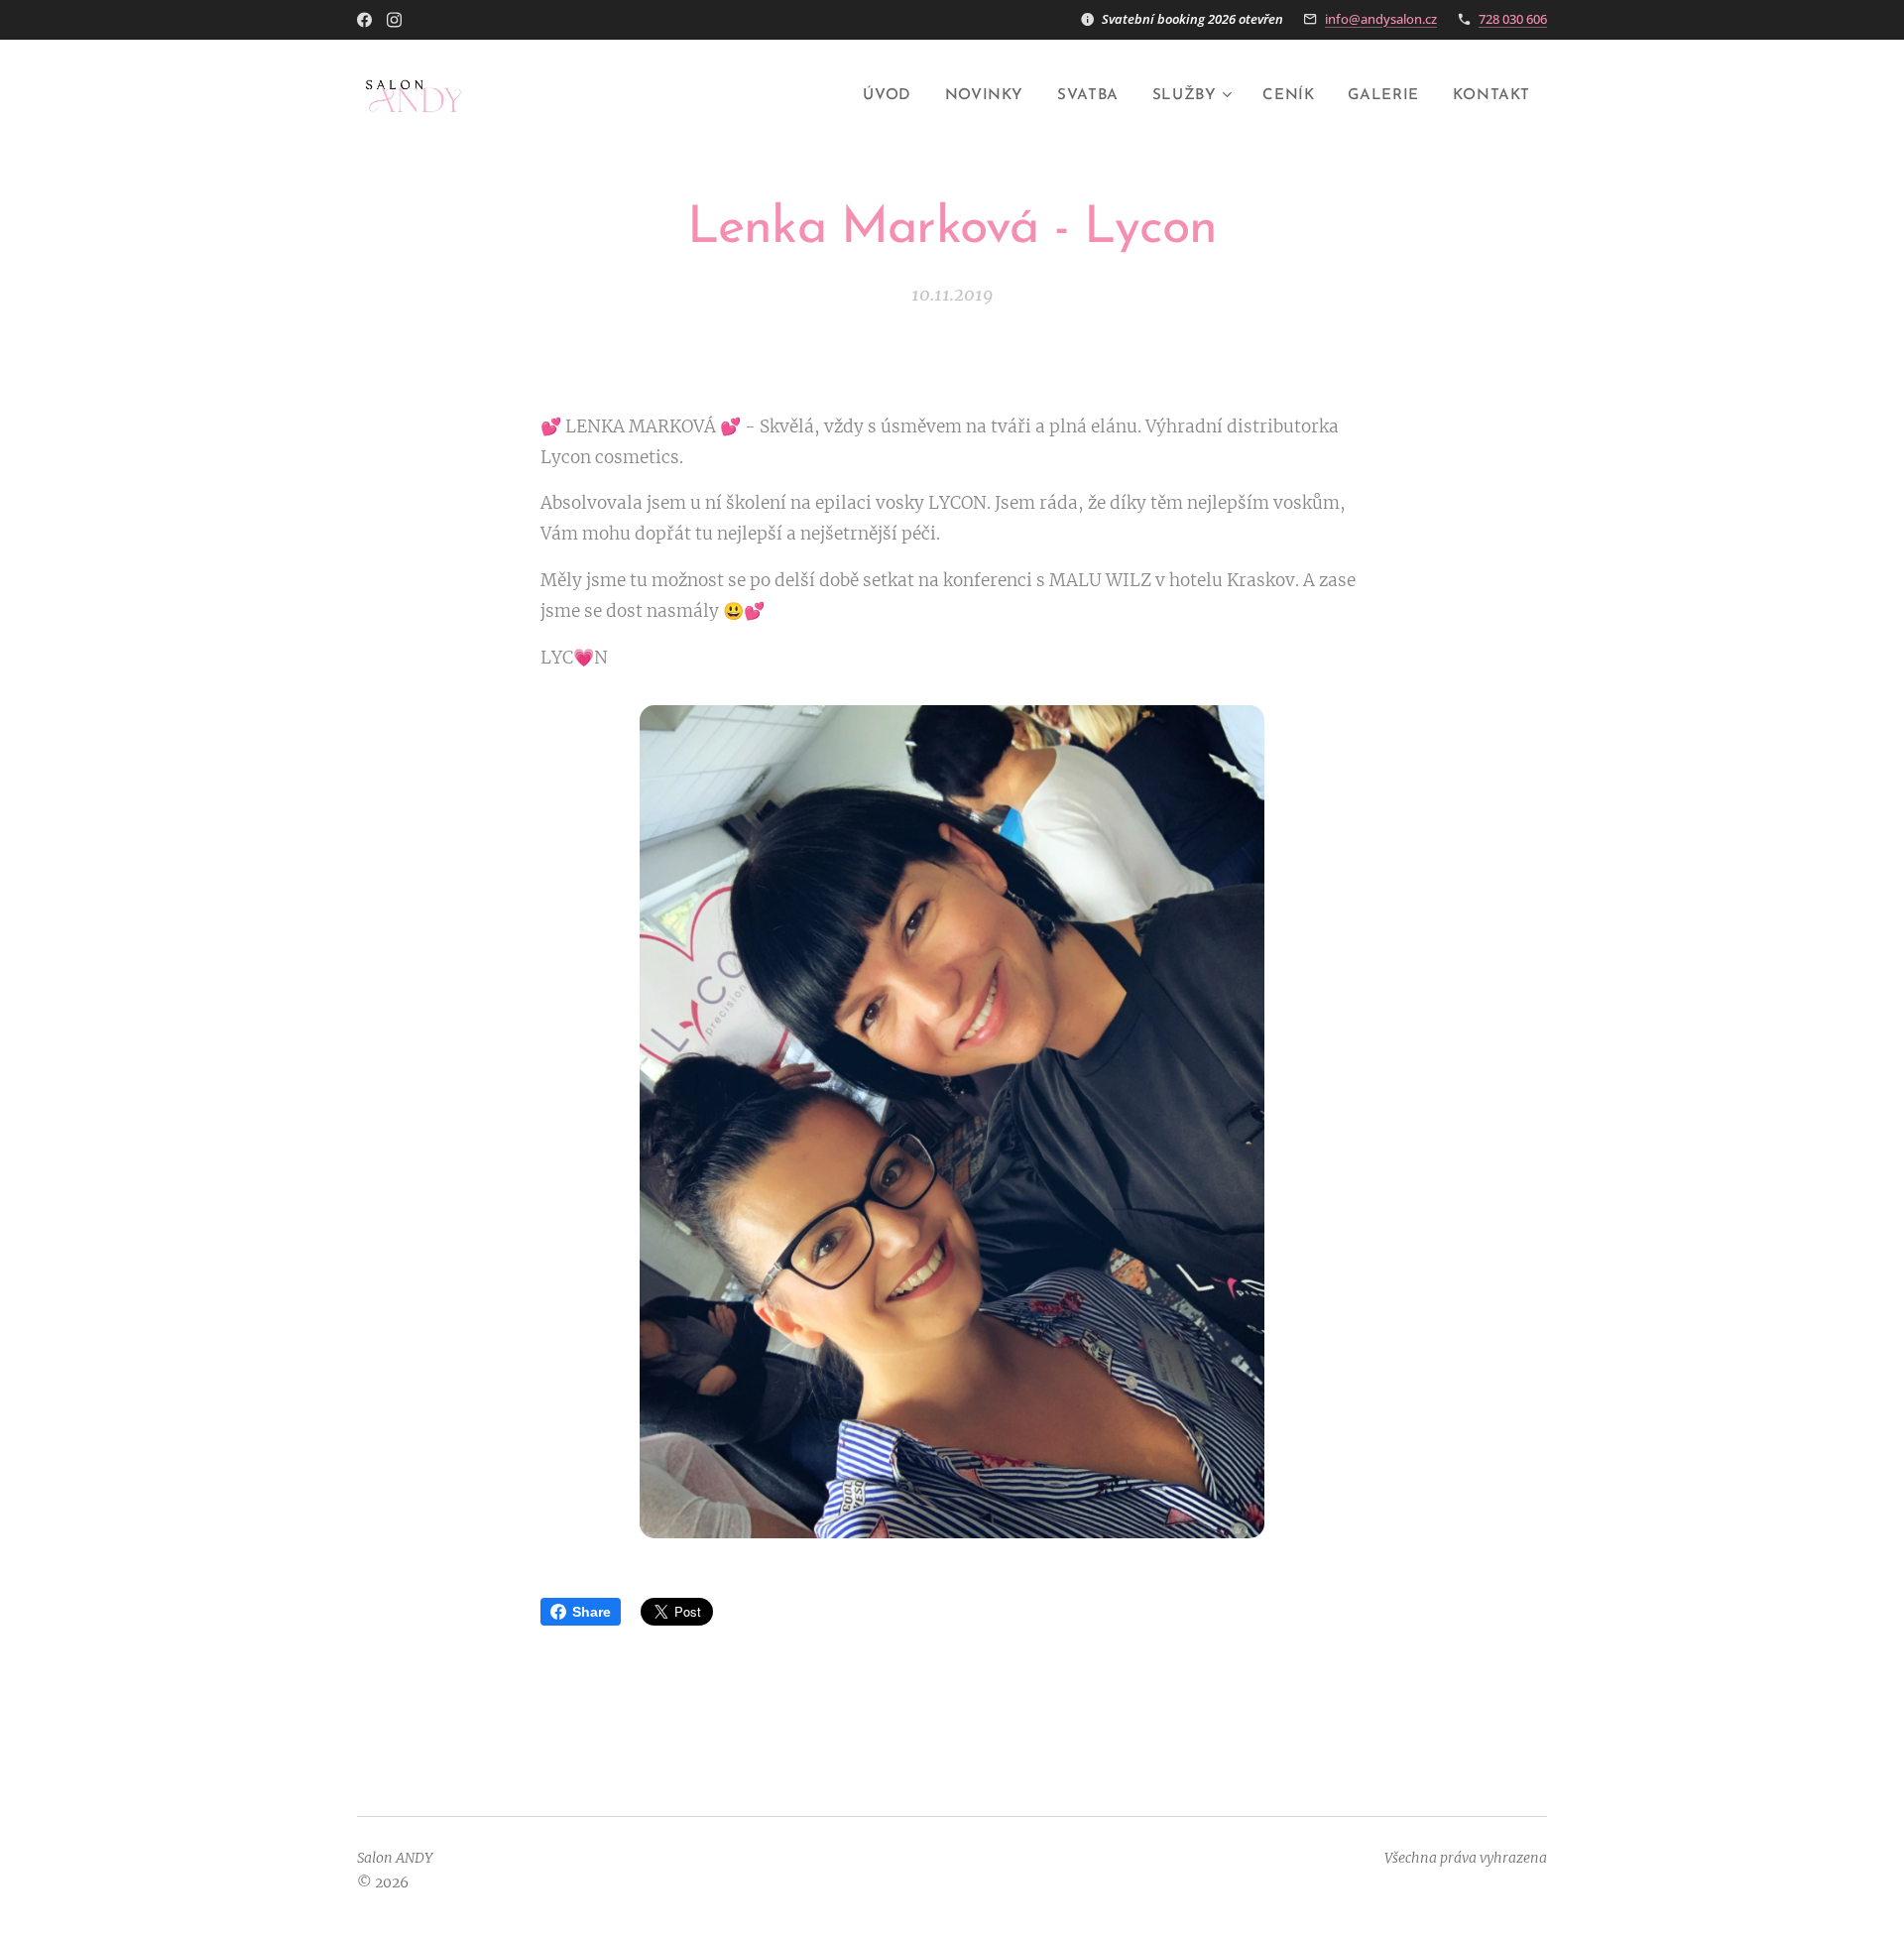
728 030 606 (1513, 19)
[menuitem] (887, 96)
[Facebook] (364, 20)
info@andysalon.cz (1381, 19)
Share (592, 1612)
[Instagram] (394, 20)
